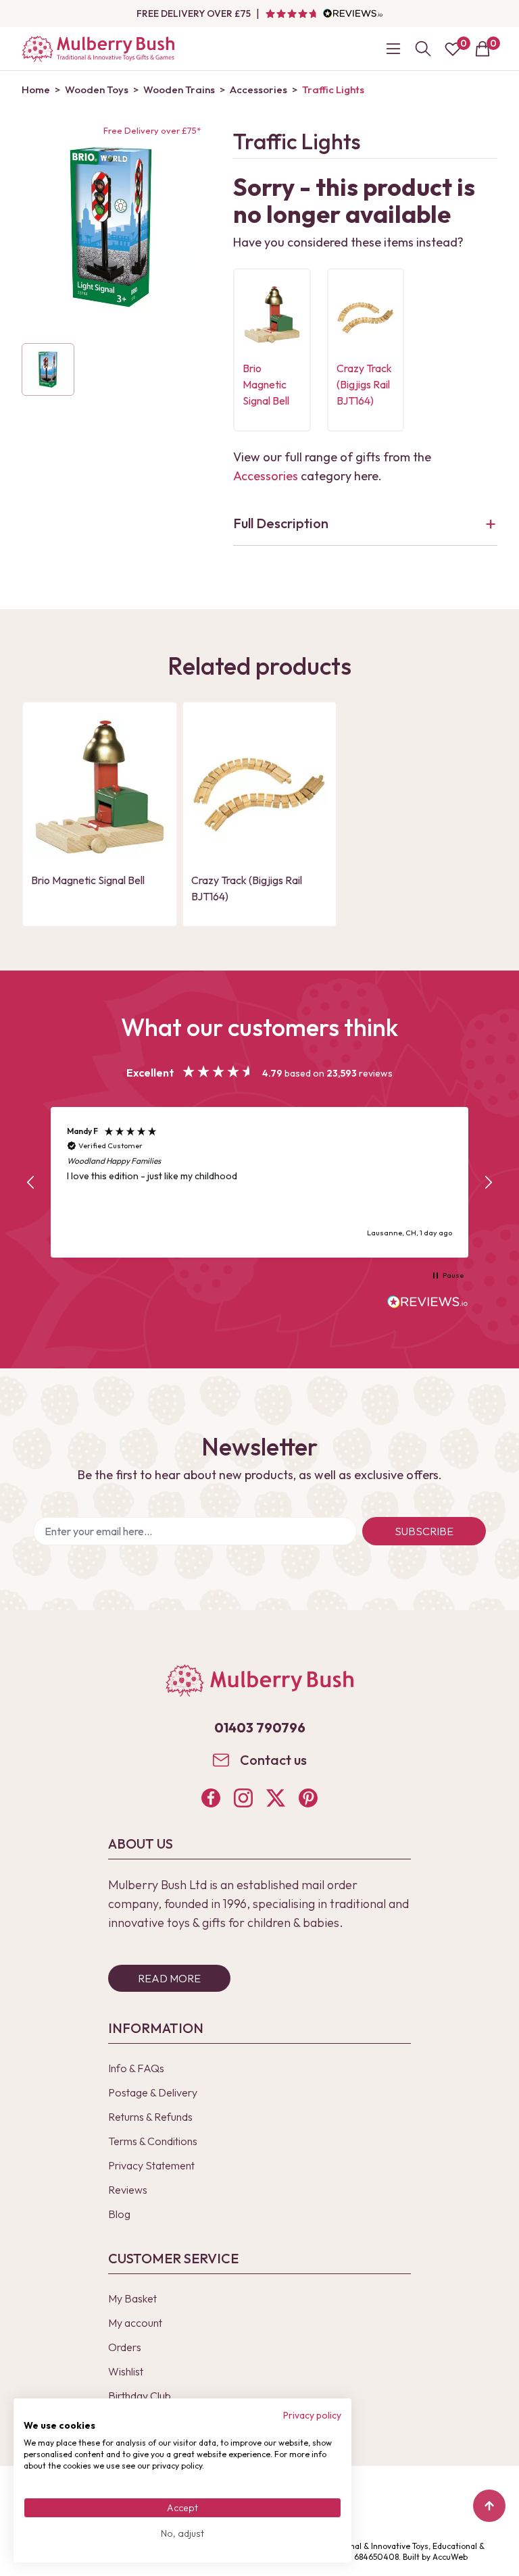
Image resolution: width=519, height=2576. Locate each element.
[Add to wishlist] (257, 310)
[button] (31, 1183)
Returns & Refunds (150, 2117)
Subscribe (424, 1531)
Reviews (128, 2190)
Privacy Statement (151, 2165)
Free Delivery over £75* (152, 130)
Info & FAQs (136, 2068)
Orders (125, 2347)
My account (135, 2323)
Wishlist (126, 2371)
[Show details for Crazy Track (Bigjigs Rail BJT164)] (366, 315)
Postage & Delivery (153, 2092)
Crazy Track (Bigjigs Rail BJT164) (364, 384)
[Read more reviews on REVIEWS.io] (428, 1304)
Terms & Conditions (153, 2141)
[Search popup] (423, 49)
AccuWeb (450, 2557)
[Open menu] (393, 49)
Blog (119, 2214)
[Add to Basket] (257, 333)
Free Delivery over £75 (194, 14)
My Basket (132, 2298)
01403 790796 (260, 1727)
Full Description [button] (281, 523)
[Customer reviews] (324, 14)
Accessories (266, 476)
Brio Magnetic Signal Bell (266, 384)
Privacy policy (312, 2415)
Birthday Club (140, 2396)
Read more (169, 1978)
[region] (259, 1182)
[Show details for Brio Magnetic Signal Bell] (272, 315)
